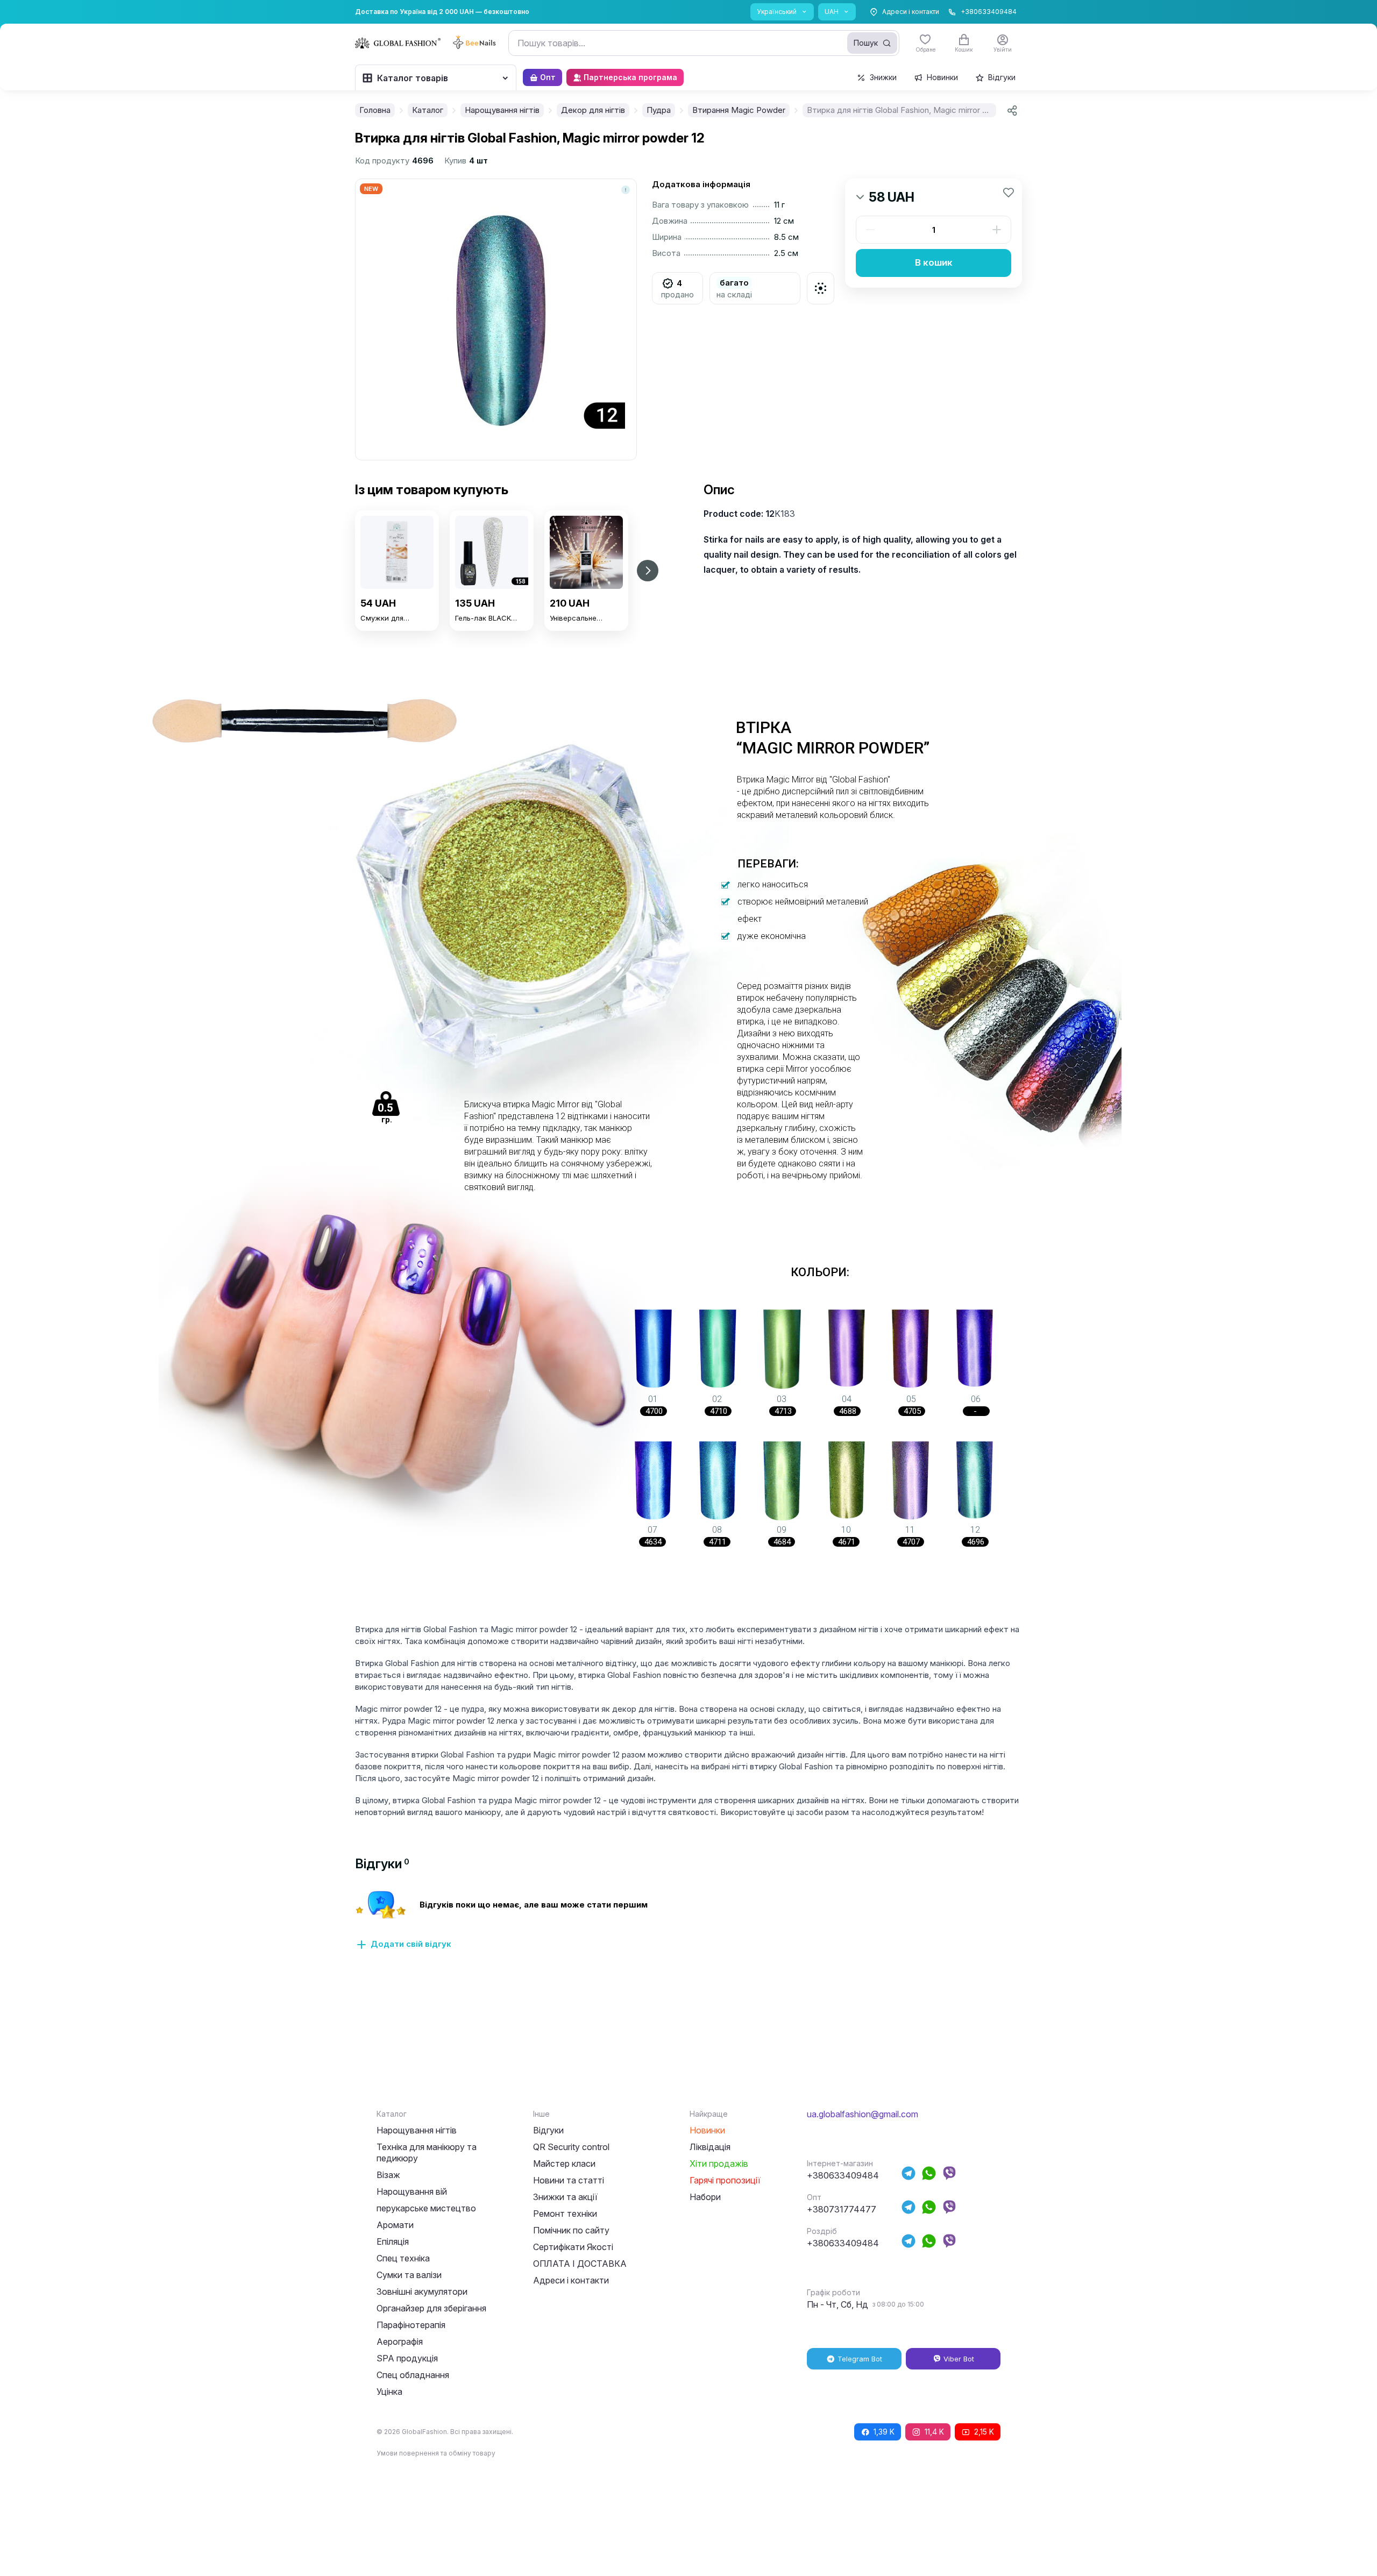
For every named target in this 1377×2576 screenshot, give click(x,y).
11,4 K (934, 2432)
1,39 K (884, 2432)
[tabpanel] (688, 1926)
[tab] (382, 1864)
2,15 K (984, 2432)
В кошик (934, 262)
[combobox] (704, 43)
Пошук (866, 43)
